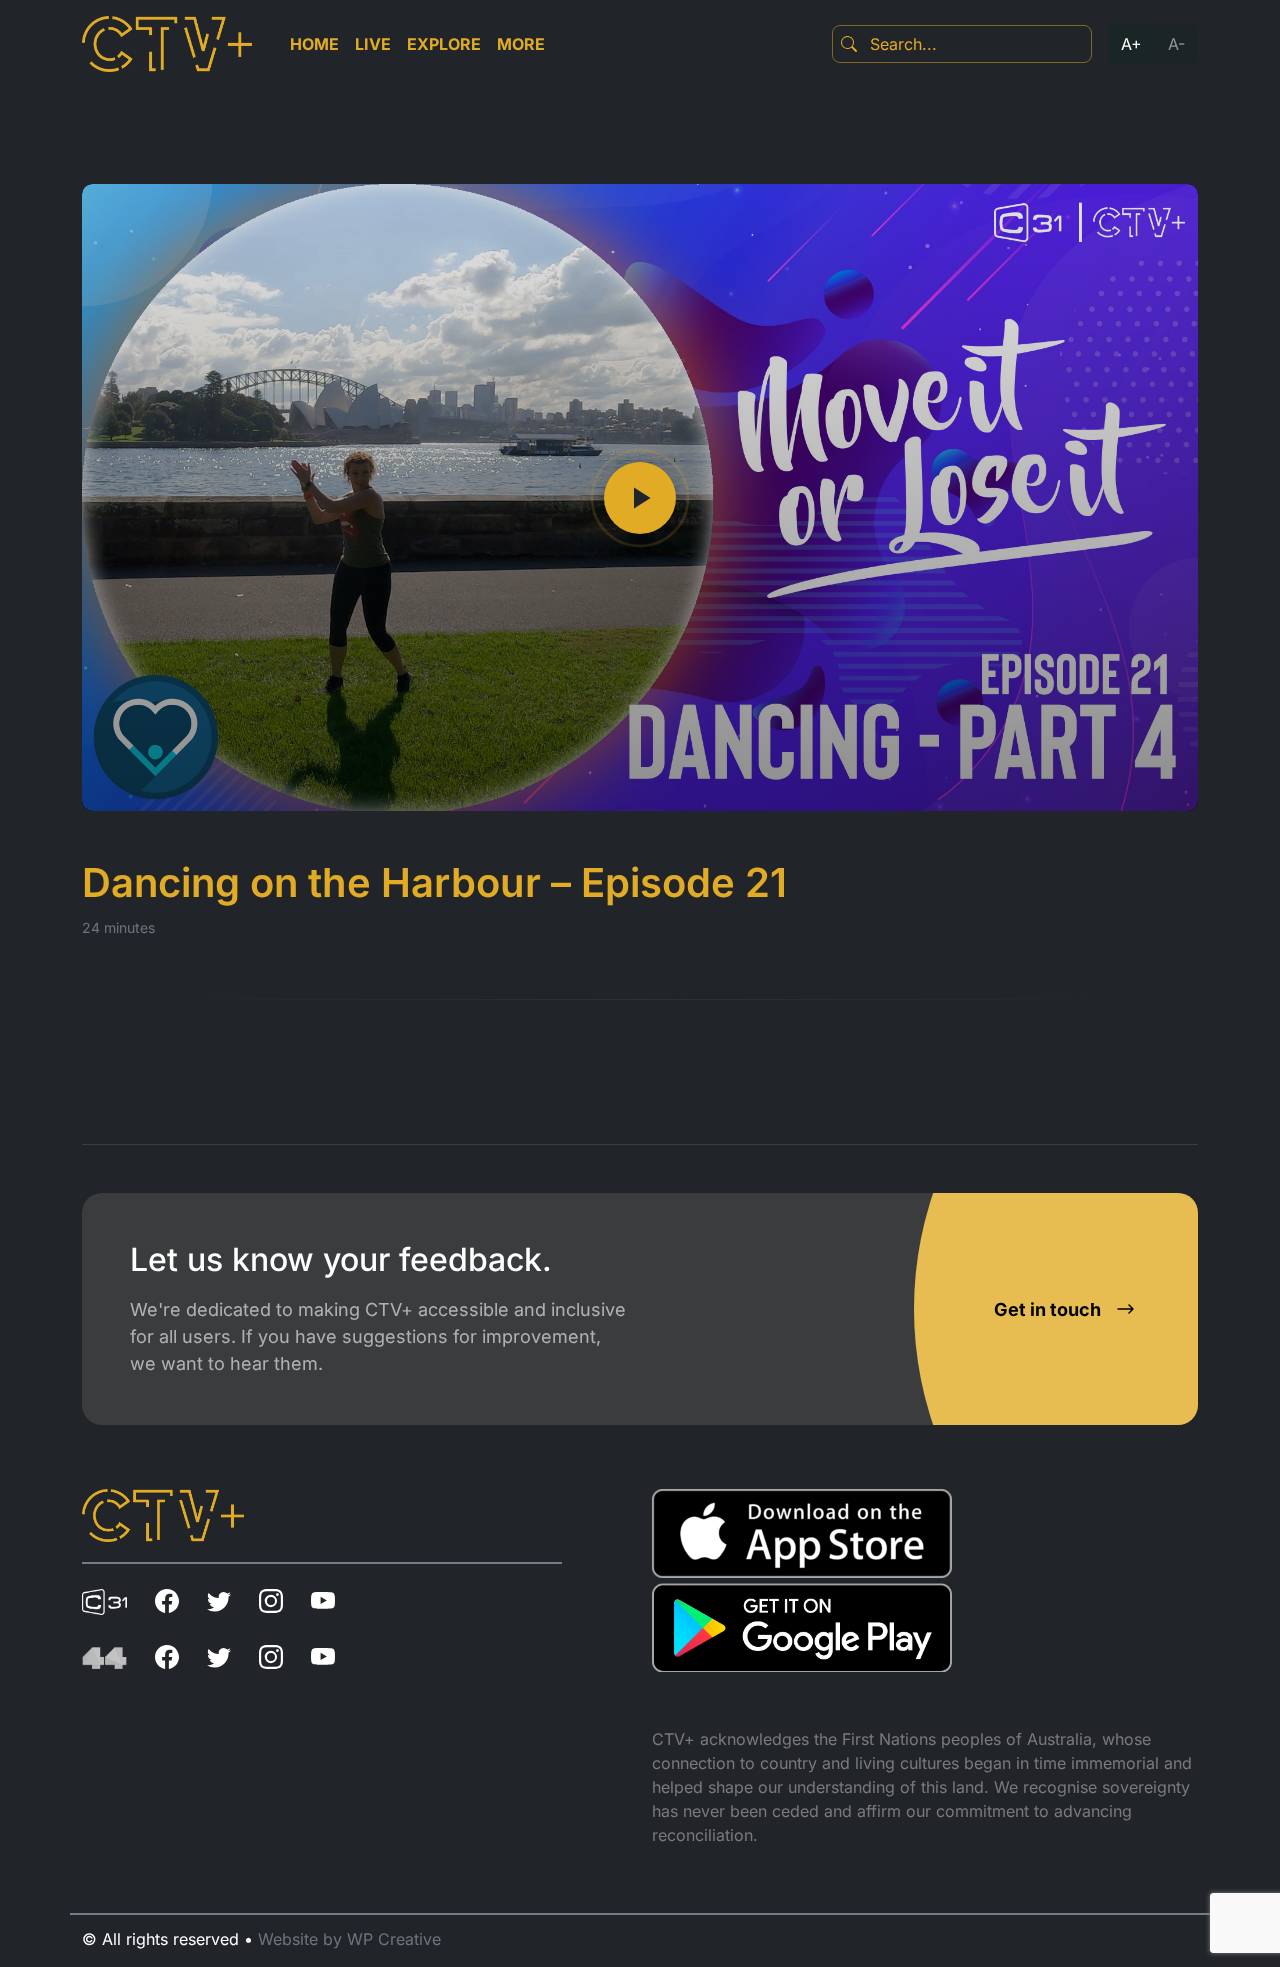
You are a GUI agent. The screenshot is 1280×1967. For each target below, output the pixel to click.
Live (373, 44)
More (521, 44)
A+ (1131, 44)
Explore (444, 44)
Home (314, 44)
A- (1176, 44)
